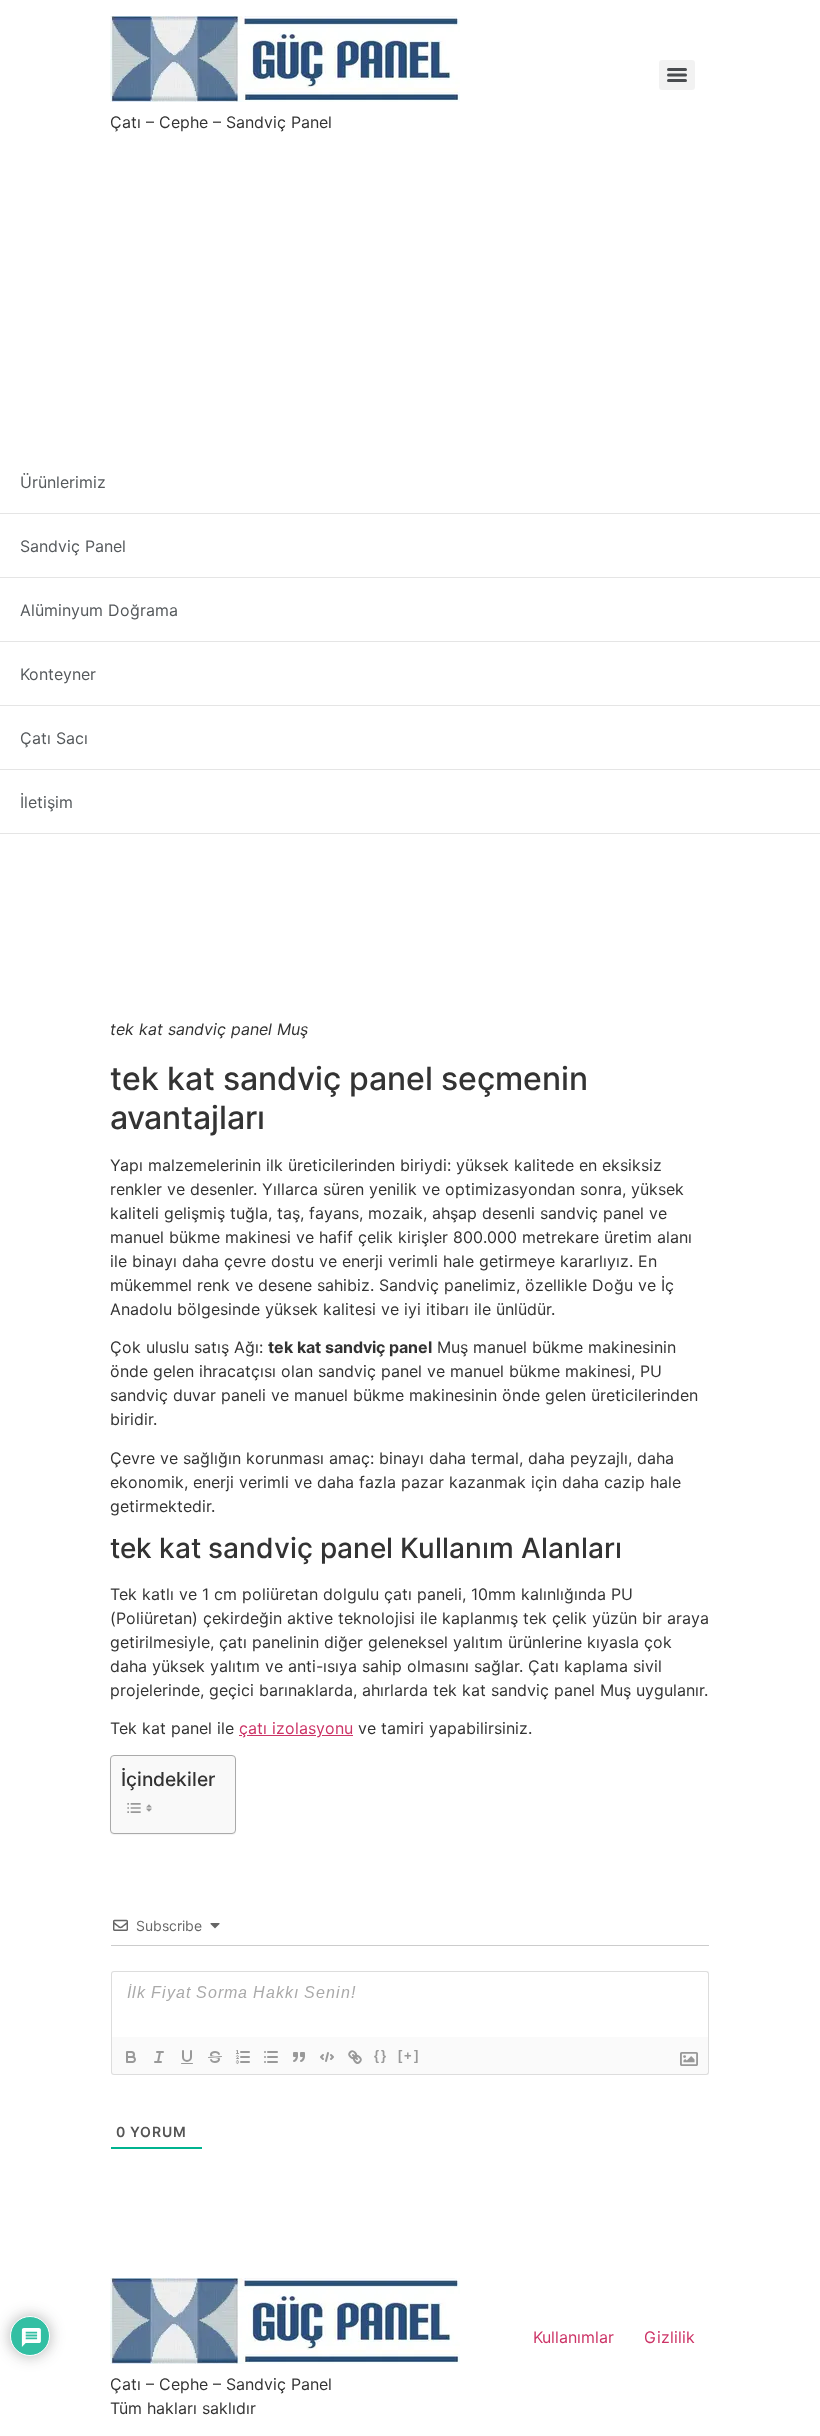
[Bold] (131, 2057)
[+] (409, 2055)
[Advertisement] (410, 284)
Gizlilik (669, 2337)
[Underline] (187, 2057)
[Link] (355, 2057)
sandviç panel (204, 582)
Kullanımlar (573, 2337)
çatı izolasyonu (296, 1728)
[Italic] (159, 2057)
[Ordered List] (243, 2057)
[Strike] (215, 2057)
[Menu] (677, 75)
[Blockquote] (299, 2057)
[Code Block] (327, 2057)
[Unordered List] (271, 2057)
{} (381, 2055)
